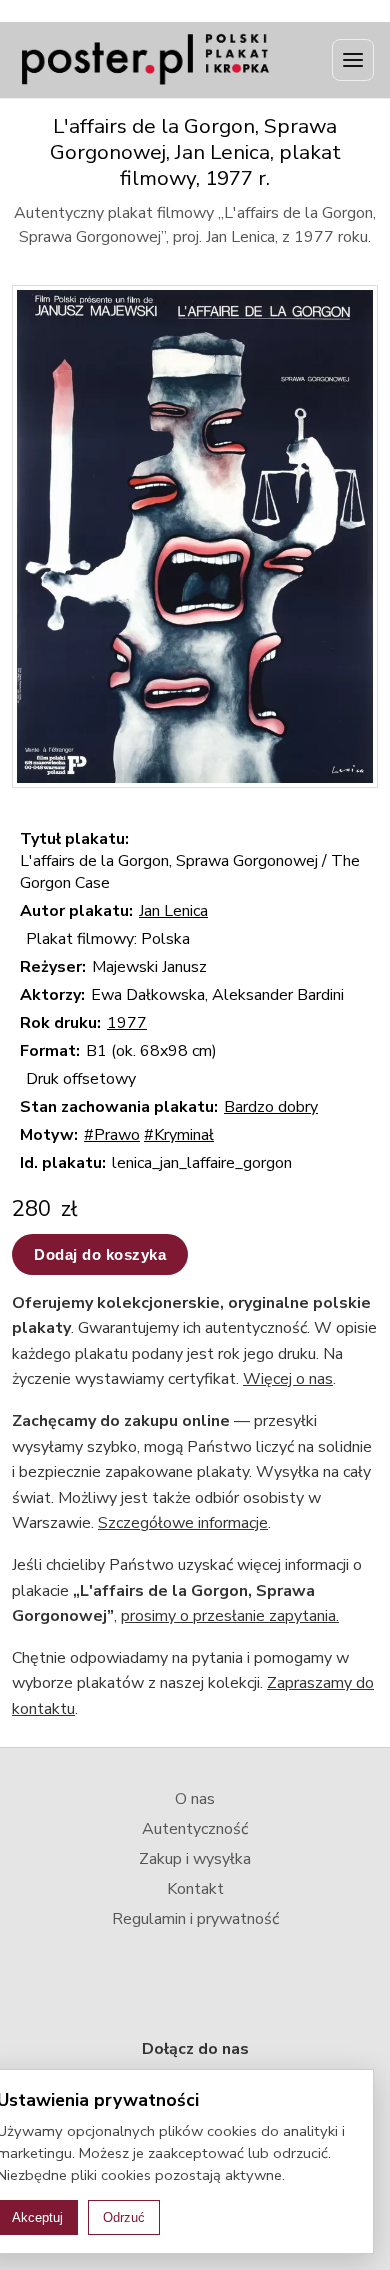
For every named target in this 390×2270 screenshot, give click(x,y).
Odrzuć (124, 2217)
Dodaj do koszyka (100, 1254)
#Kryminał (179, 1135)
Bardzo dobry (271, 1107)
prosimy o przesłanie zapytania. (230, 1616)
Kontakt (195, 1889)
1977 (127, 1023)
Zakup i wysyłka (195, 1859)
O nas (195, 1799)
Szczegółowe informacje (183, 1523)
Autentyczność (195, 1829)
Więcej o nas (288, 1379)
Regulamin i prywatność (195, 1919)
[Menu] (353, 60)
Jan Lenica (173, 911)
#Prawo (112, 1135)
